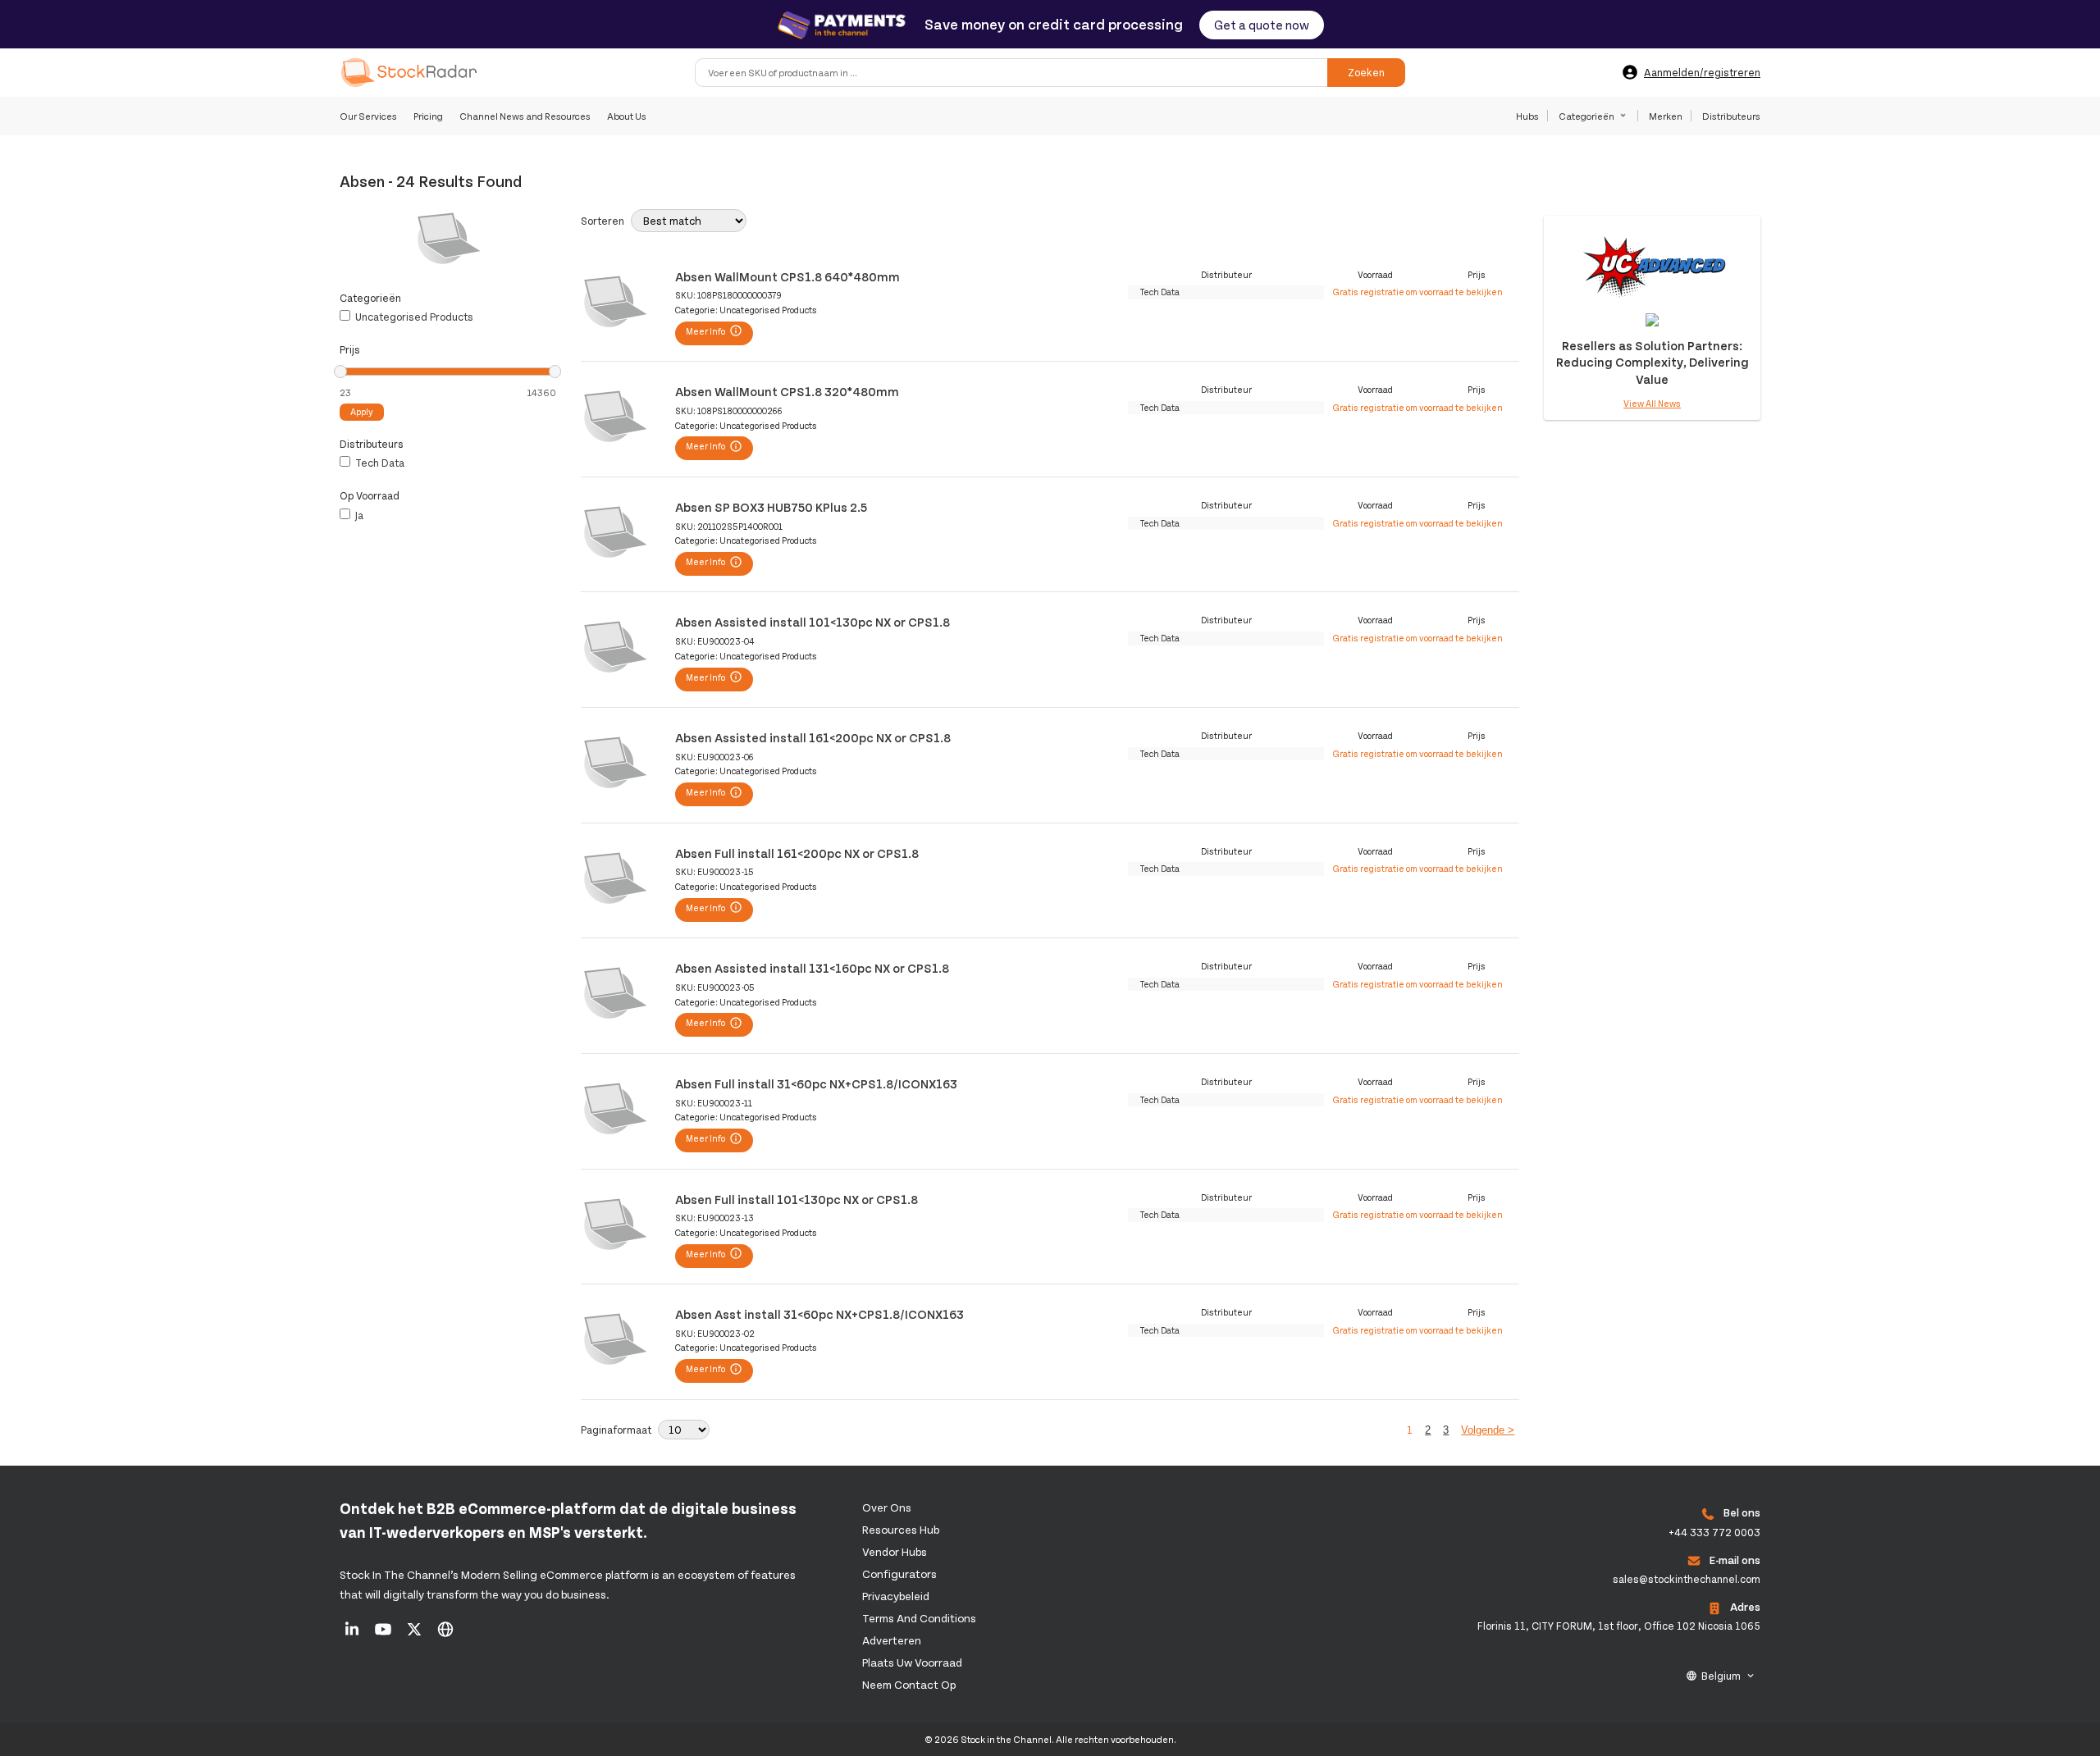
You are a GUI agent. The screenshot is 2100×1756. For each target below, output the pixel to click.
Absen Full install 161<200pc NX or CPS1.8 (797, 853)
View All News (1652, 403)
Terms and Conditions (919, 1618)
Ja (358, 515)
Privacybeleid (896, 1596)
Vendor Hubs (895, 1551)
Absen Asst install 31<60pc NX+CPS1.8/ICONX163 (819, 1314)
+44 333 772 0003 (1714, 1532)
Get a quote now (1262, 24)
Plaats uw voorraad (912, 1662)
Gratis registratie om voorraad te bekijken (1418, 292)
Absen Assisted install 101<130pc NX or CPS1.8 (813, 621)
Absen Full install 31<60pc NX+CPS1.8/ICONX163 (816, 1083)
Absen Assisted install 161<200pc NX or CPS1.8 (813, 737)
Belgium (1721, 1676)
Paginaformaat (616, 1430)
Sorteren (603, 221)
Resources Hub (901, 1529)
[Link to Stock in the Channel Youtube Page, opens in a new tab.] (384, 1635)
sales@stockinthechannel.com (1687, 1579)
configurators (899, 1574)
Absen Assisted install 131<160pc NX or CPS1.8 (812, 967)
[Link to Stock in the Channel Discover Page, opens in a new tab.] (445, 1635)
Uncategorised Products (413, 317)
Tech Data (379, 463)
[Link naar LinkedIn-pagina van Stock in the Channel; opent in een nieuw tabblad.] (353, 1635)
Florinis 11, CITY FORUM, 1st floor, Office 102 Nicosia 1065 (1619, 1626)
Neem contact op (909, 1684)
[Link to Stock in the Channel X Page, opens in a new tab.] (415, 1635)
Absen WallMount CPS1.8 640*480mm (787, 276)
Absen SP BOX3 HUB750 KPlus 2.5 (771, 506)
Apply (362, 411)
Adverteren (892, 1640)
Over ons (887, 1507)
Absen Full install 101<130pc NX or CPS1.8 (797, 1199)
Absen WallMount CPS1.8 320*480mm (787, 391)
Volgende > (1488, 1430)
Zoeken (1366, 72)
